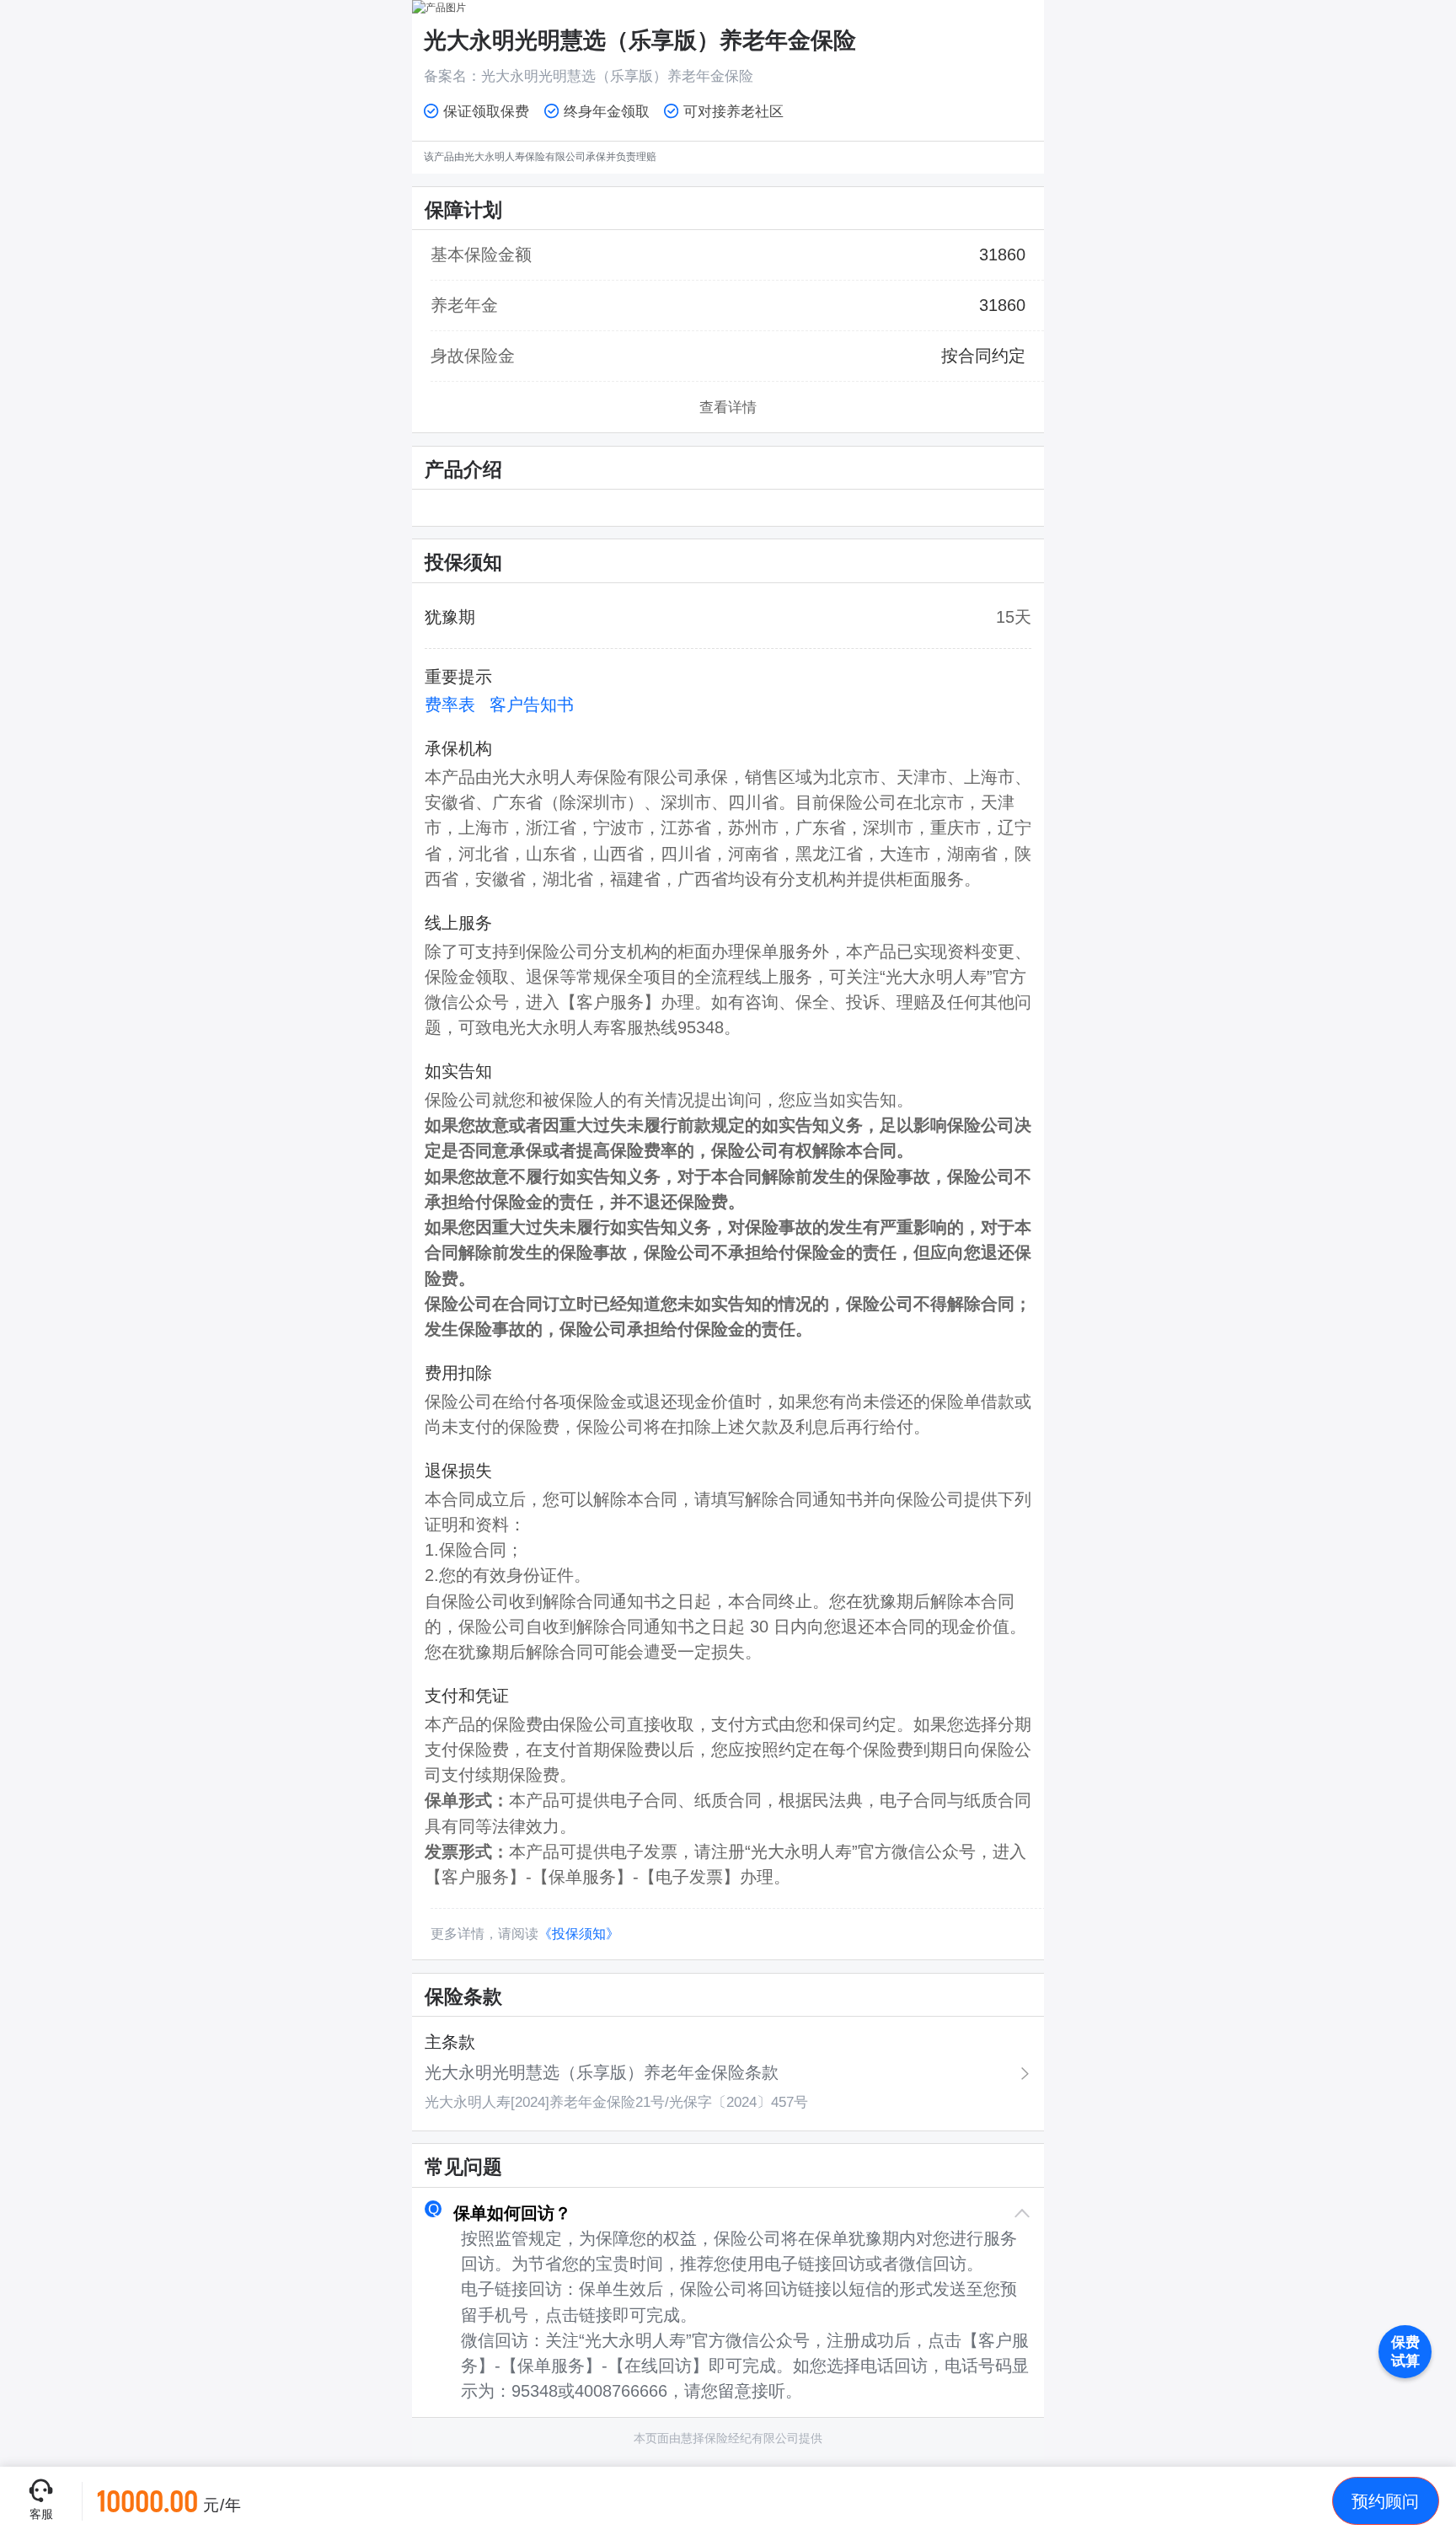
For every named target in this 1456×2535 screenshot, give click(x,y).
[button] (728, 2213)
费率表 (450, 705)
